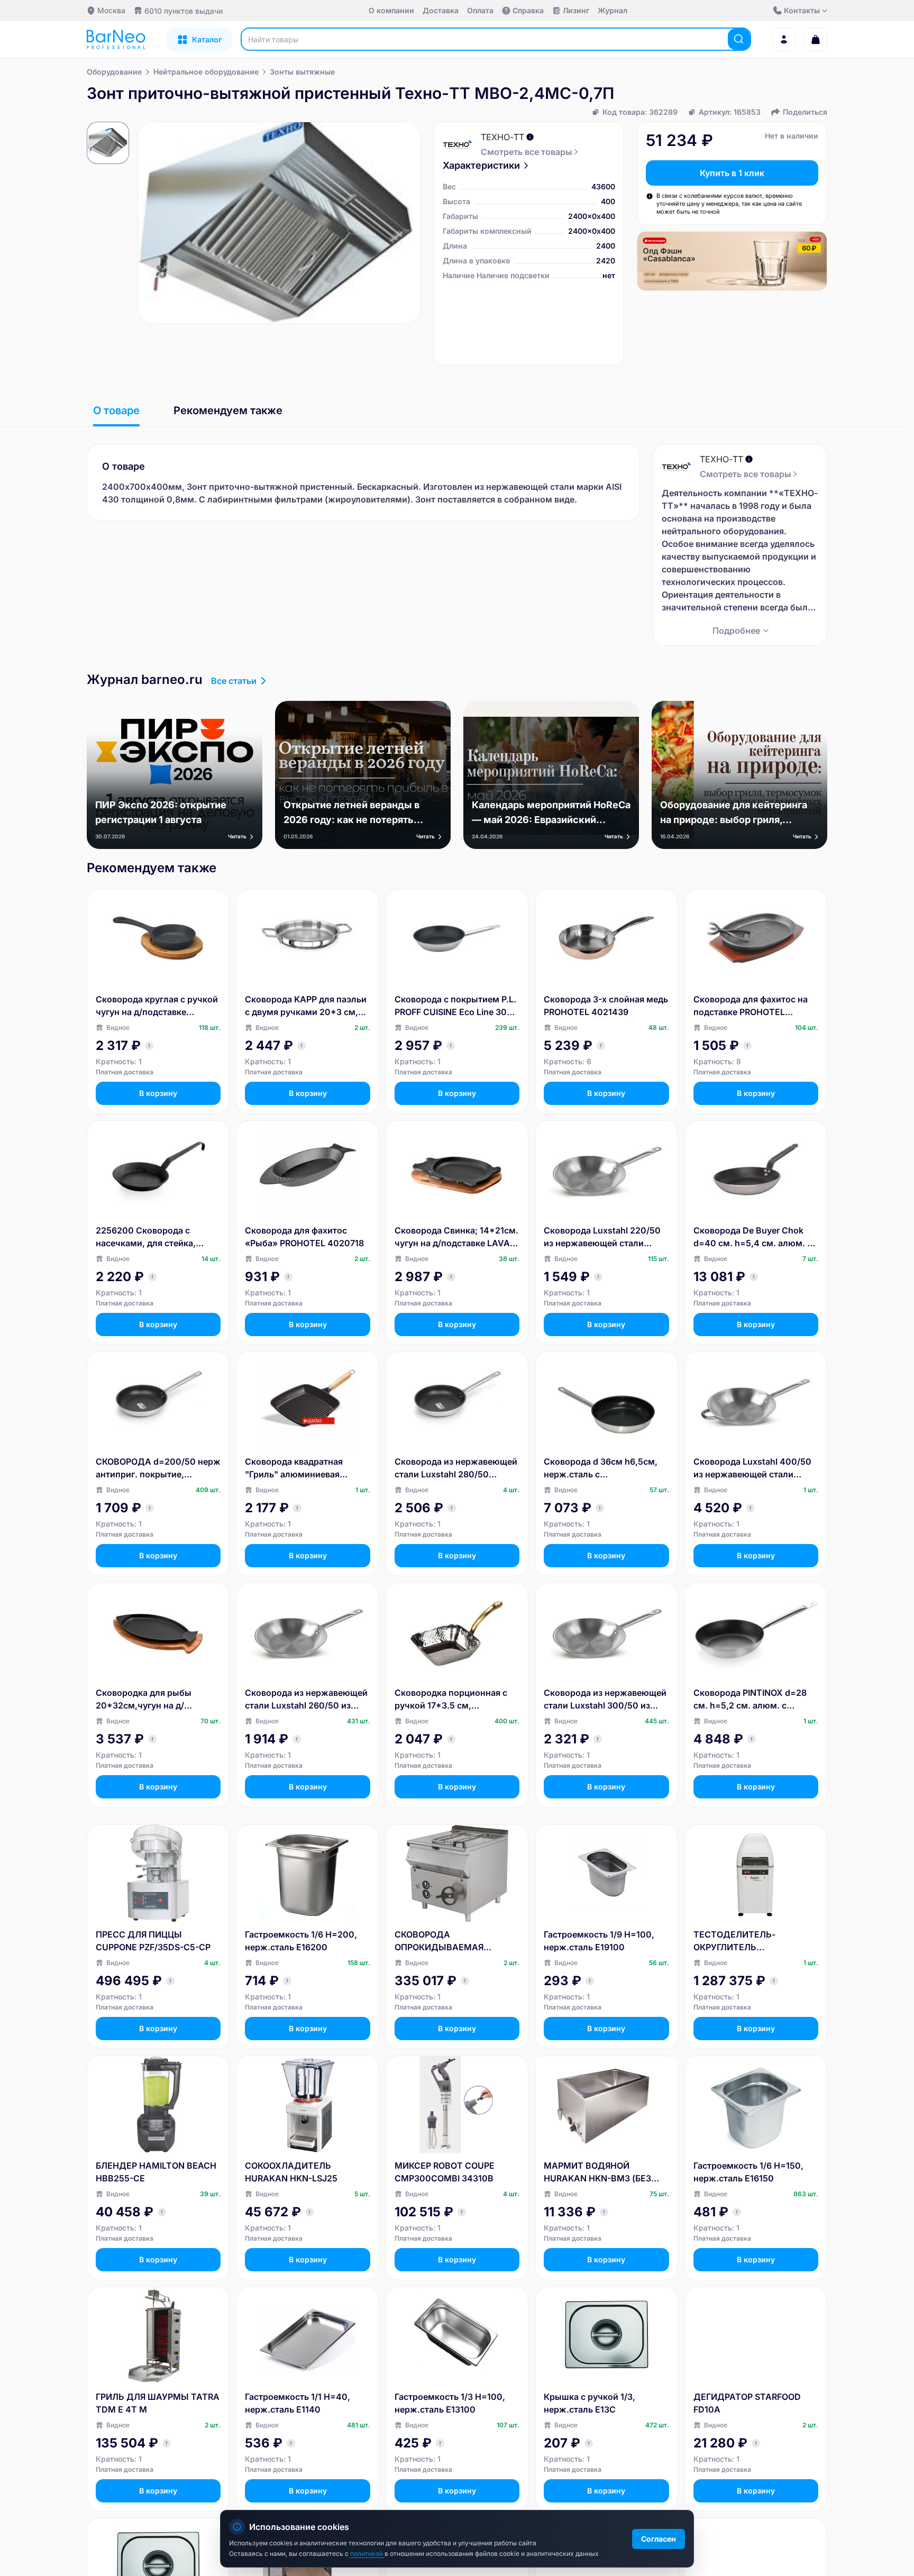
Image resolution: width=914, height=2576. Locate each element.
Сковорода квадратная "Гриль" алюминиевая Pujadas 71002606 (294, 1468)
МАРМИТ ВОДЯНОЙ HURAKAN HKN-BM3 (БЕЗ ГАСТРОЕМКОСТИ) (597, 2172)
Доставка (441, 10)
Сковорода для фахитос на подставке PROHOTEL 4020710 (751, 1006)
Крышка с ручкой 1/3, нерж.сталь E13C (589, 2403)
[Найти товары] (739, 39)
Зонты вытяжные (302, 72)
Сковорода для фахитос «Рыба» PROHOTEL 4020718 (304, 1237)
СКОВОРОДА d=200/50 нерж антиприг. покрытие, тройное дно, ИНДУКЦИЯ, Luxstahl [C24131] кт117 (158, 1468)
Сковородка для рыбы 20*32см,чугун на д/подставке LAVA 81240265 (152, 1700)
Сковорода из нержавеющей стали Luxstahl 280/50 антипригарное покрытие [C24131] (456, 1468)
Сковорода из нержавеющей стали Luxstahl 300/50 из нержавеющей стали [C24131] (605, 1700)
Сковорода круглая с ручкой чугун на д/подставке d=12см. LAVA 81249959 (157, 1006)
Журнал (613, 10)
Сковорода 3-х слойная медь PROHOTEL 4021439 (606, 1006)
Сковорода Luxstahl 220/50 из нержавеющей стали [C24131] (602, 1237)
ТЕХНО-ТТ (502, 137)
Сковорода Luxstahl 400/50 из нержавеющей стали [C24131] (752, 1468)
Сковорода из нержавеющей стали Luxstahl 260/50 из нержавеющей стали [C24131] (306, 1700)
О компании (391, 10)
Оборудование (114, 72)
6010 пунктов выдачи (184, 11)
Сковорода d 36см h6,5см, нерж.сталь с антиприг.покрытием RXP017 (606, 1468)
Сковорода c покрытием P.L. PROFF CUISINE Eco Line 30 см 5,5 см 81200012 (455, 1006)
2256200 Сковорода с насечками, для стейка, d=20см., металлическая (149, 1237)
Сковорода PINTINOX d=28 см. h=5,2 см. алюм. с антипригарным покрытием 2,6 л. (753, 1700)
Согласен (659, 2539)
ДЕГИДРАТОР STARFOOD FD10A (747, 2403)
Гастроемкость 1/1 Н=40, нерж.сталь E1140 (298, 2403)
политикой (367, 2554)
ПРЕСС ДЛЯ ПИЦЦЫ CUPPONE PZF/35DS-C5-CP (153, 1941)
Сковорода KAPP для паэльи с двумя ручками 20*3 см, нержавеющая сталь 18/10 (306, 1006)
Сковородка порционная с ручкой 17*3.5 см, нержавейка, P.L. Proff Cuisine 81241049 (451, 1700)
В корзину (158, 1093)
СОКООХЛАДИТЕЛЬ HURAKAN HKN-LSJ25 (291, 2172)
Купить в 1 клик (732, 173)
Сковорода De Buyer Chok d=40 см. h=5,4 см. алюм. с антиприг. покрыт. (753, 1237)
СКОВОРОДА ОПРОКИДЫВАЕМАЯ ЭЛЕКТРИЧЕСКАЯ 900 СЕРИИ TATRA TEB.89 (442, 1941)
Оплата (480, 10)
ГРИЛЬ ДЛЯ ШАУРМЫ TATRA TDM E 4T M (158, 2403)
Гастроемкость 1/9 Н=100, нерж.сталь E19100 (599, 1941)
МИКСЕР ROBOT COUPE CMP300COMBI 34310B (445, 2172)
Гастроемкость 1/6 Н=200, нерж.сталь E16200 (301, 1941)
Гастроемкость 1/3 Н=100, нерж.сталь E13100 (450, 2403)
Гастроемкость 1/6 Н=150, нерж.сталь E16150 (748, 2172)
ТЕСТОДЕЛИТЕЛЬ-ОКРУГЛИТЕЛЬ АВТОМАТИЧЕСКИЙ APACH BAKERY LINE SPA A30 (752, 1941)
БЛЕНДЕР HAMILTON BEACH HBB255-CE (156, 2172)
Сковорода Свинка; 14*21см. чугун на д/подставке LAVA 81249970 (456, 1237)
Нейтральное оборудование (206, 72)
